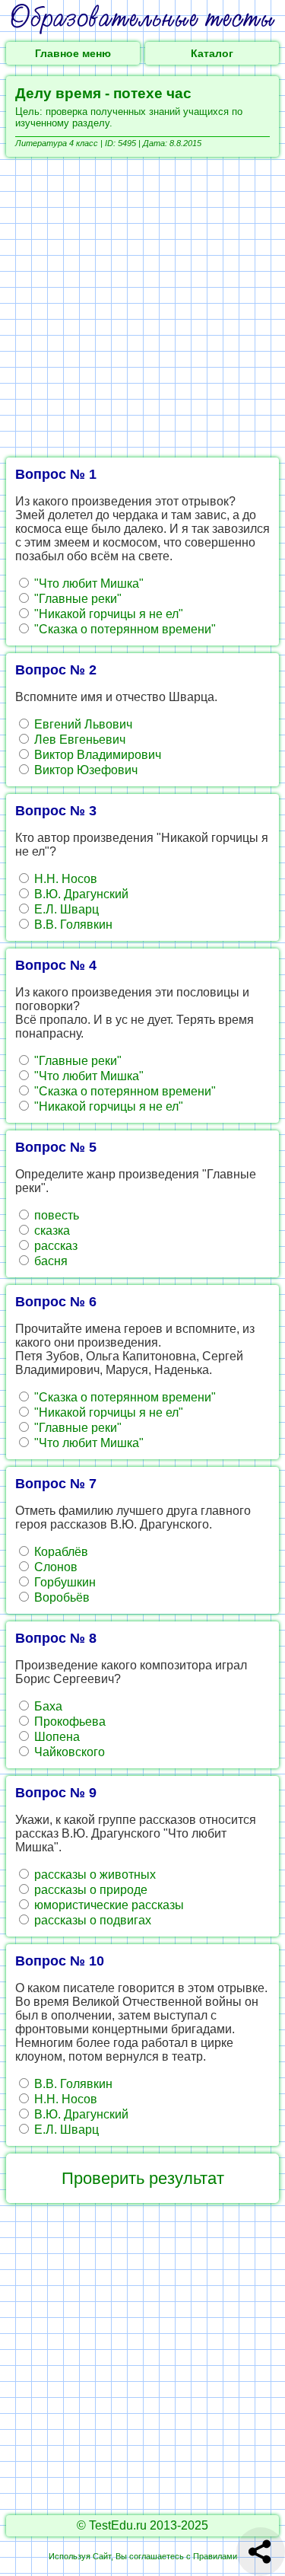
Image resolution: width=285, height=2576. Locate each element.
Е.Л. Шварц (65, 909)
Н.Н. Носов (64, 879)
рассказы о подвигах (91, 1920)
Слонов (54, 1567)
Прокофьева (68, 1722)
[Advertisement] (142, 307)
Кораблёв (60, 1552)
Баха (47, 1706)
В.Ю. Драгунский (80, 894)
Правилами (215, 2556)
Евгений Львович (82, 724)
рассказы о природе (89, 1890)
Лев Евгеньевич (78, 740)
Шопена (55, 1737)
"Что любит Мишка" (87, 583)
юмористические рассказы (108, 1905)
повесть (55, 1215)
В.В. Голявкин (72, 925)
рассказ (54, 1246)
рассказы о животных (93, 1875)
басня (49, 1261)
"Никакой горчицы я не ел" (107, 614)
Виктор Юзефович (84, 770)
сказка (51, 1231)
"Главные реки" (76, 599)
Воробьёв (60, 1597)
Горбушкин (63, 1582)
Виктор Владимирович (96, 755)
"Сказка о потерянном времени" (123, 629)
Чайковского (68, 1752)
